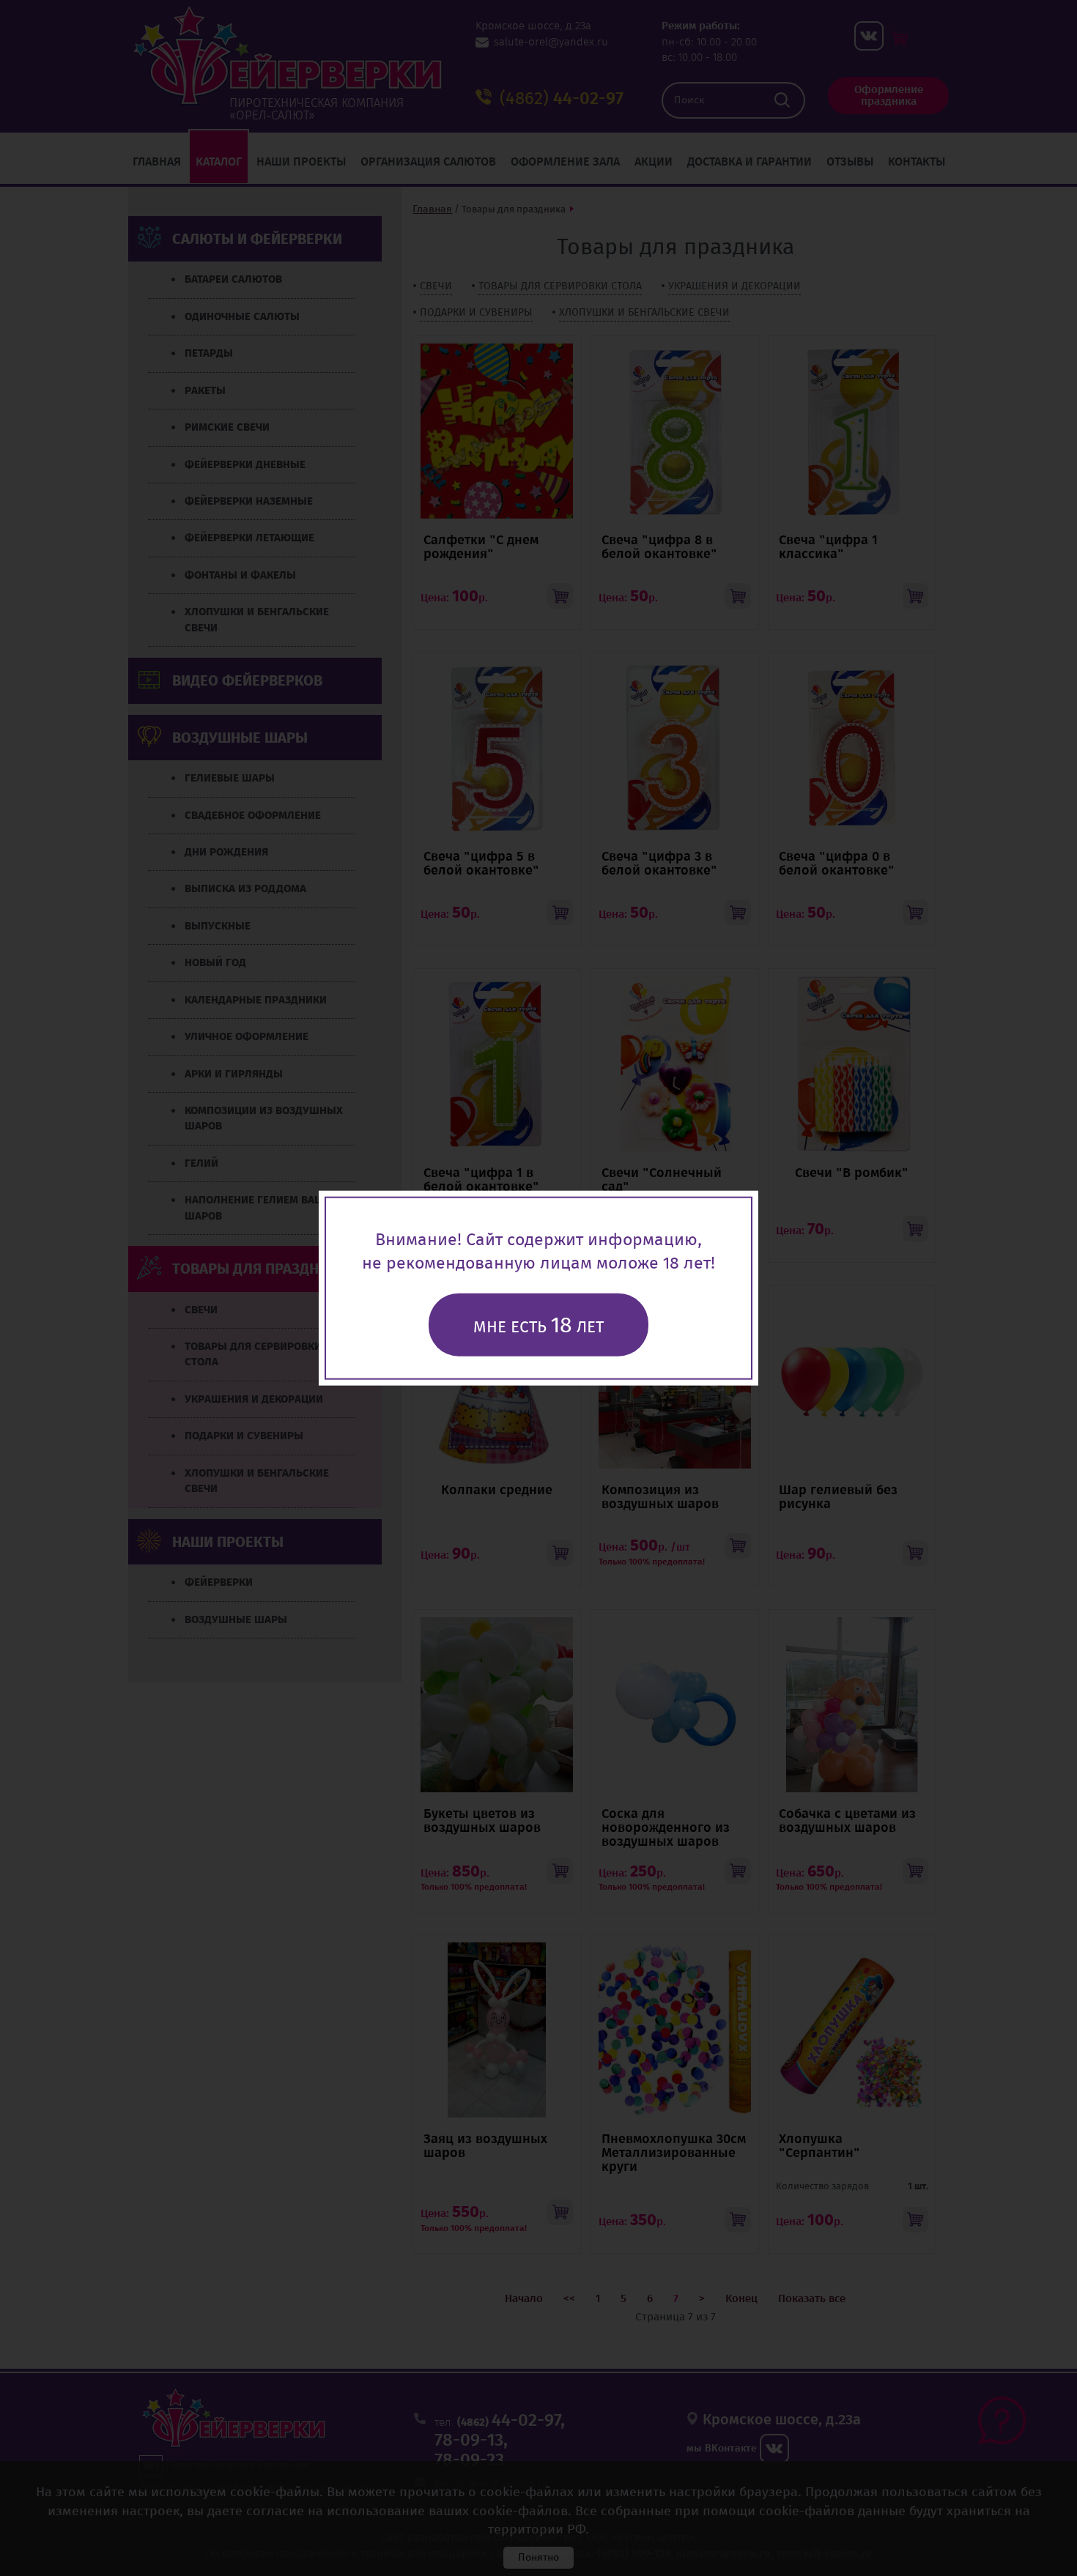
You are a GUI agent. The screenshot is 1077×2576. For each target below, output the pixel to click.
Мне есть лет (538, 1325)
